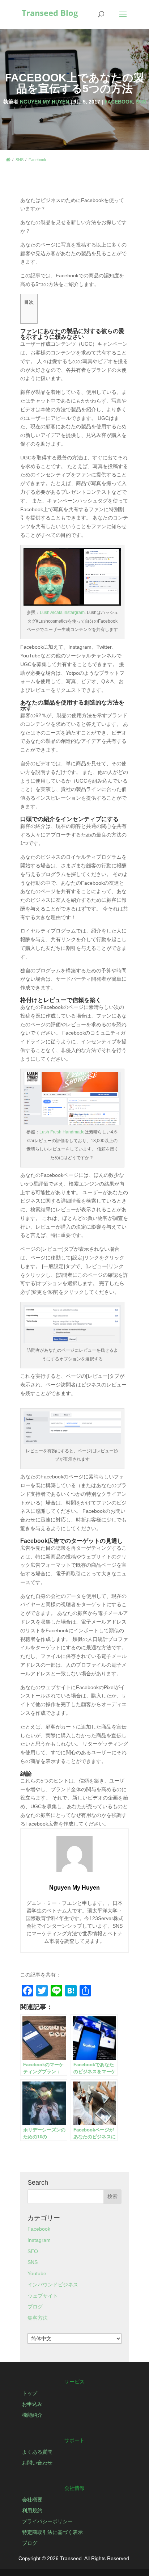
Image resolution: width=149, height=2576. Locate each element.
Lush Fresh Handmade (62, 1132)
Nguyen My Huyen (44, 102)
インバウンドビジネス (53, 2285)
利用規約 (32, 2510)
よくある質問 (37, 2452)
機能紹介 (32, 2415)
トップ (30, 2393)
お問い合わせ (37, 2463)
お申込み (32, 2404)
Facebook (119, 102)
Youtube (37, 2273)
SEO (33, 2251)
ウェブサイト (43, 2296)
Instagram (39, 2240)
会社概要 (32, 2500)
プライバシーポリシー (47, 2521)
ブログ (35, 2307)
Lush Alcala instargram (62, 613)
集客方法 (38, 2318)
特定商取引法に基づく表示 (52, 2532)
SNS (141, 102)
